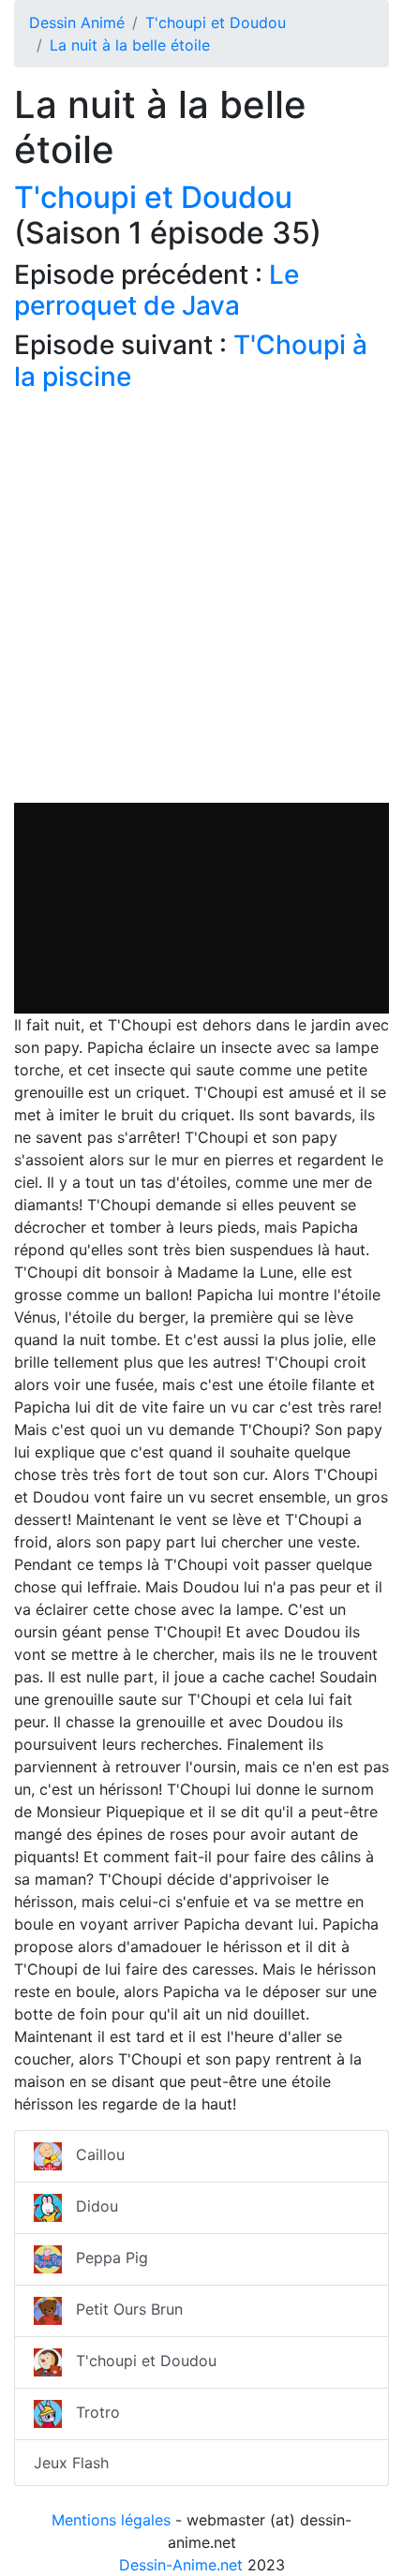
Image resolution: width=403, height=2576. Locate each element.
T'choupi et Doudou (216, 22)
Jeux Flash (71, 2463)
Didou (90, 2207)
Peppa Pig (105, 2258)
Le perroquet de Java (157, 290)
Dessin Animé (77, 22)
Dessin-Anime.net (181, 2565)
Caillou (93, 2155)
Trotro (91, 2413)
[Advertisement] (201, 601)
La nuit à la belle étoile (130, 45)
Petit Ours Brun (122, 2310)
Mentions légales (111, 2520)
